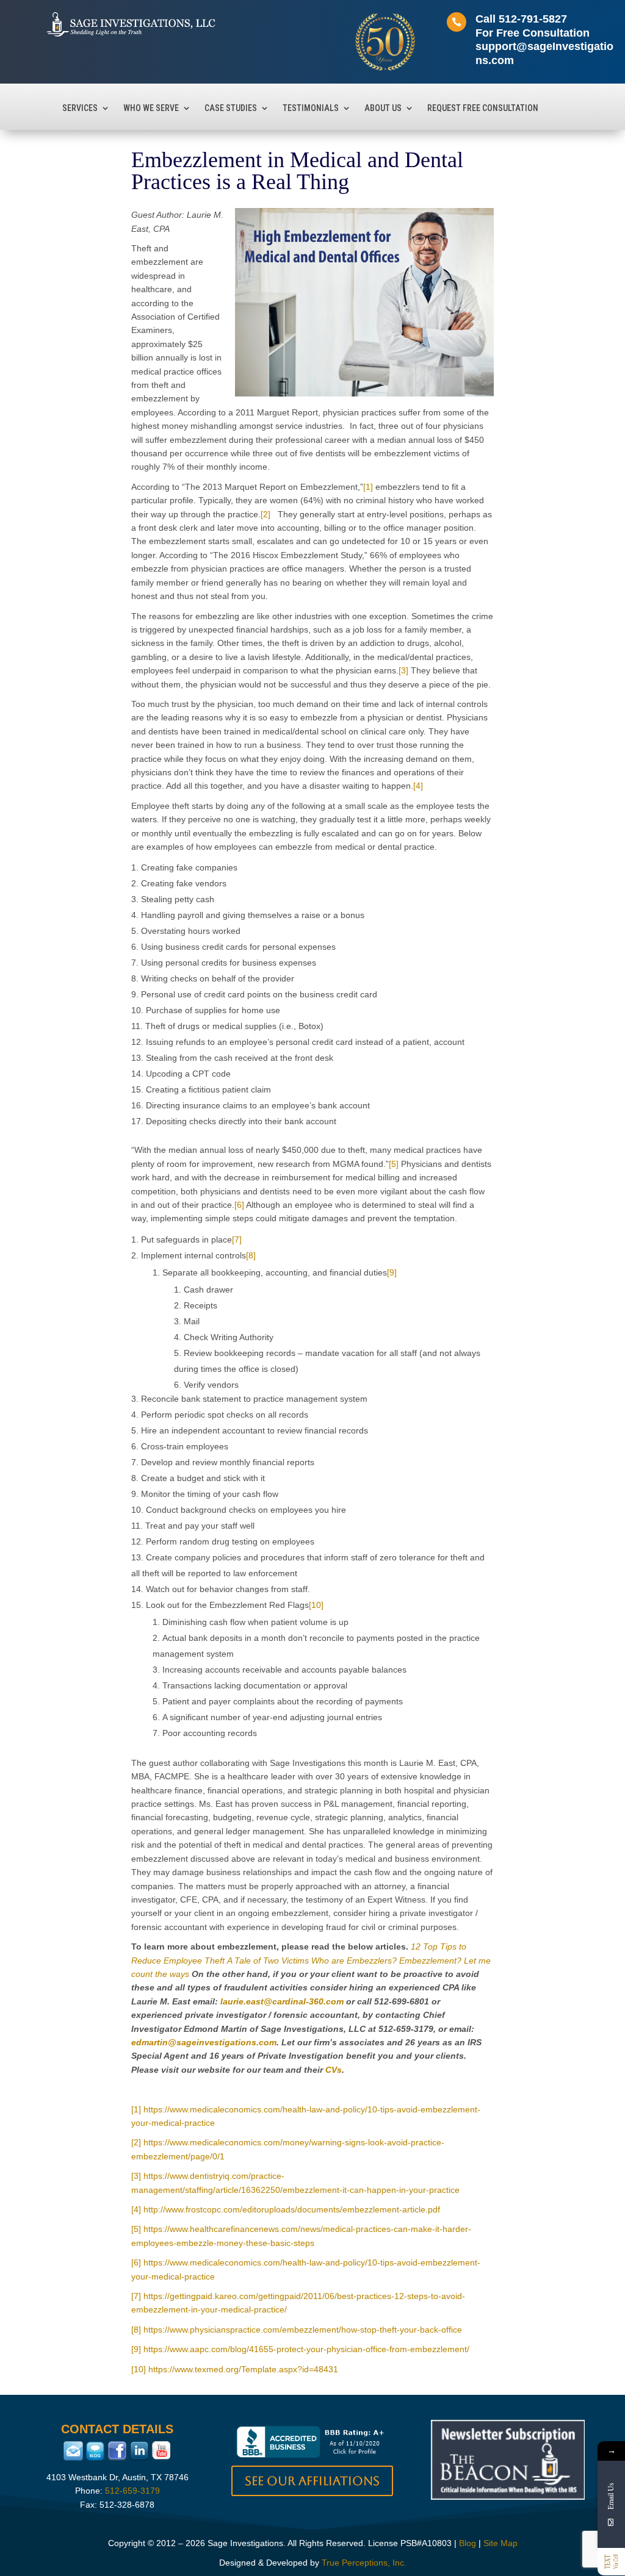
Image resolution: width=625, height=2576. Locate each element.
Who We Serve (151, 108)
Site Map (500, 2543)
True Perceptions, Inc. (364, 2563)
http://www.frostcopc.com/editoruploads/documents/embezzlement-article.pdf (292, 2209)
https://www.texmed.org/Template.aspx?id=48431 (243, 2369)
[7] (237, 1240)
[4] (418, 786)
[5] (394, 1164)
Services (80, 108)
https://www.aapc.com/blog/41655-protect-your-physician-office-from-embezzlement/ (306, 2349)
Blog (468, 2543)
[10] (316, 1605)
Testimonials (311, 108)
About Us (383, 108)
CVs (334, 2070)
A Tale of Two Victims (268, 1961)
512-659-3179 (132, 2491)
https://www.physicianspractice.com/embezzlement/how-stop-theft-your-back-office (303, 2330)
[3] (403, 670)
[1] (368, 487)
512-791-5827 (533, 19)
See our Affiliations (312, 2481)
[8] (251, 1255)
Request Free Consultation (483, 108)
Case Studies (231, 108)
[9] (392, 1272)
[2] (266, 514)
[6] (239, 1205)
